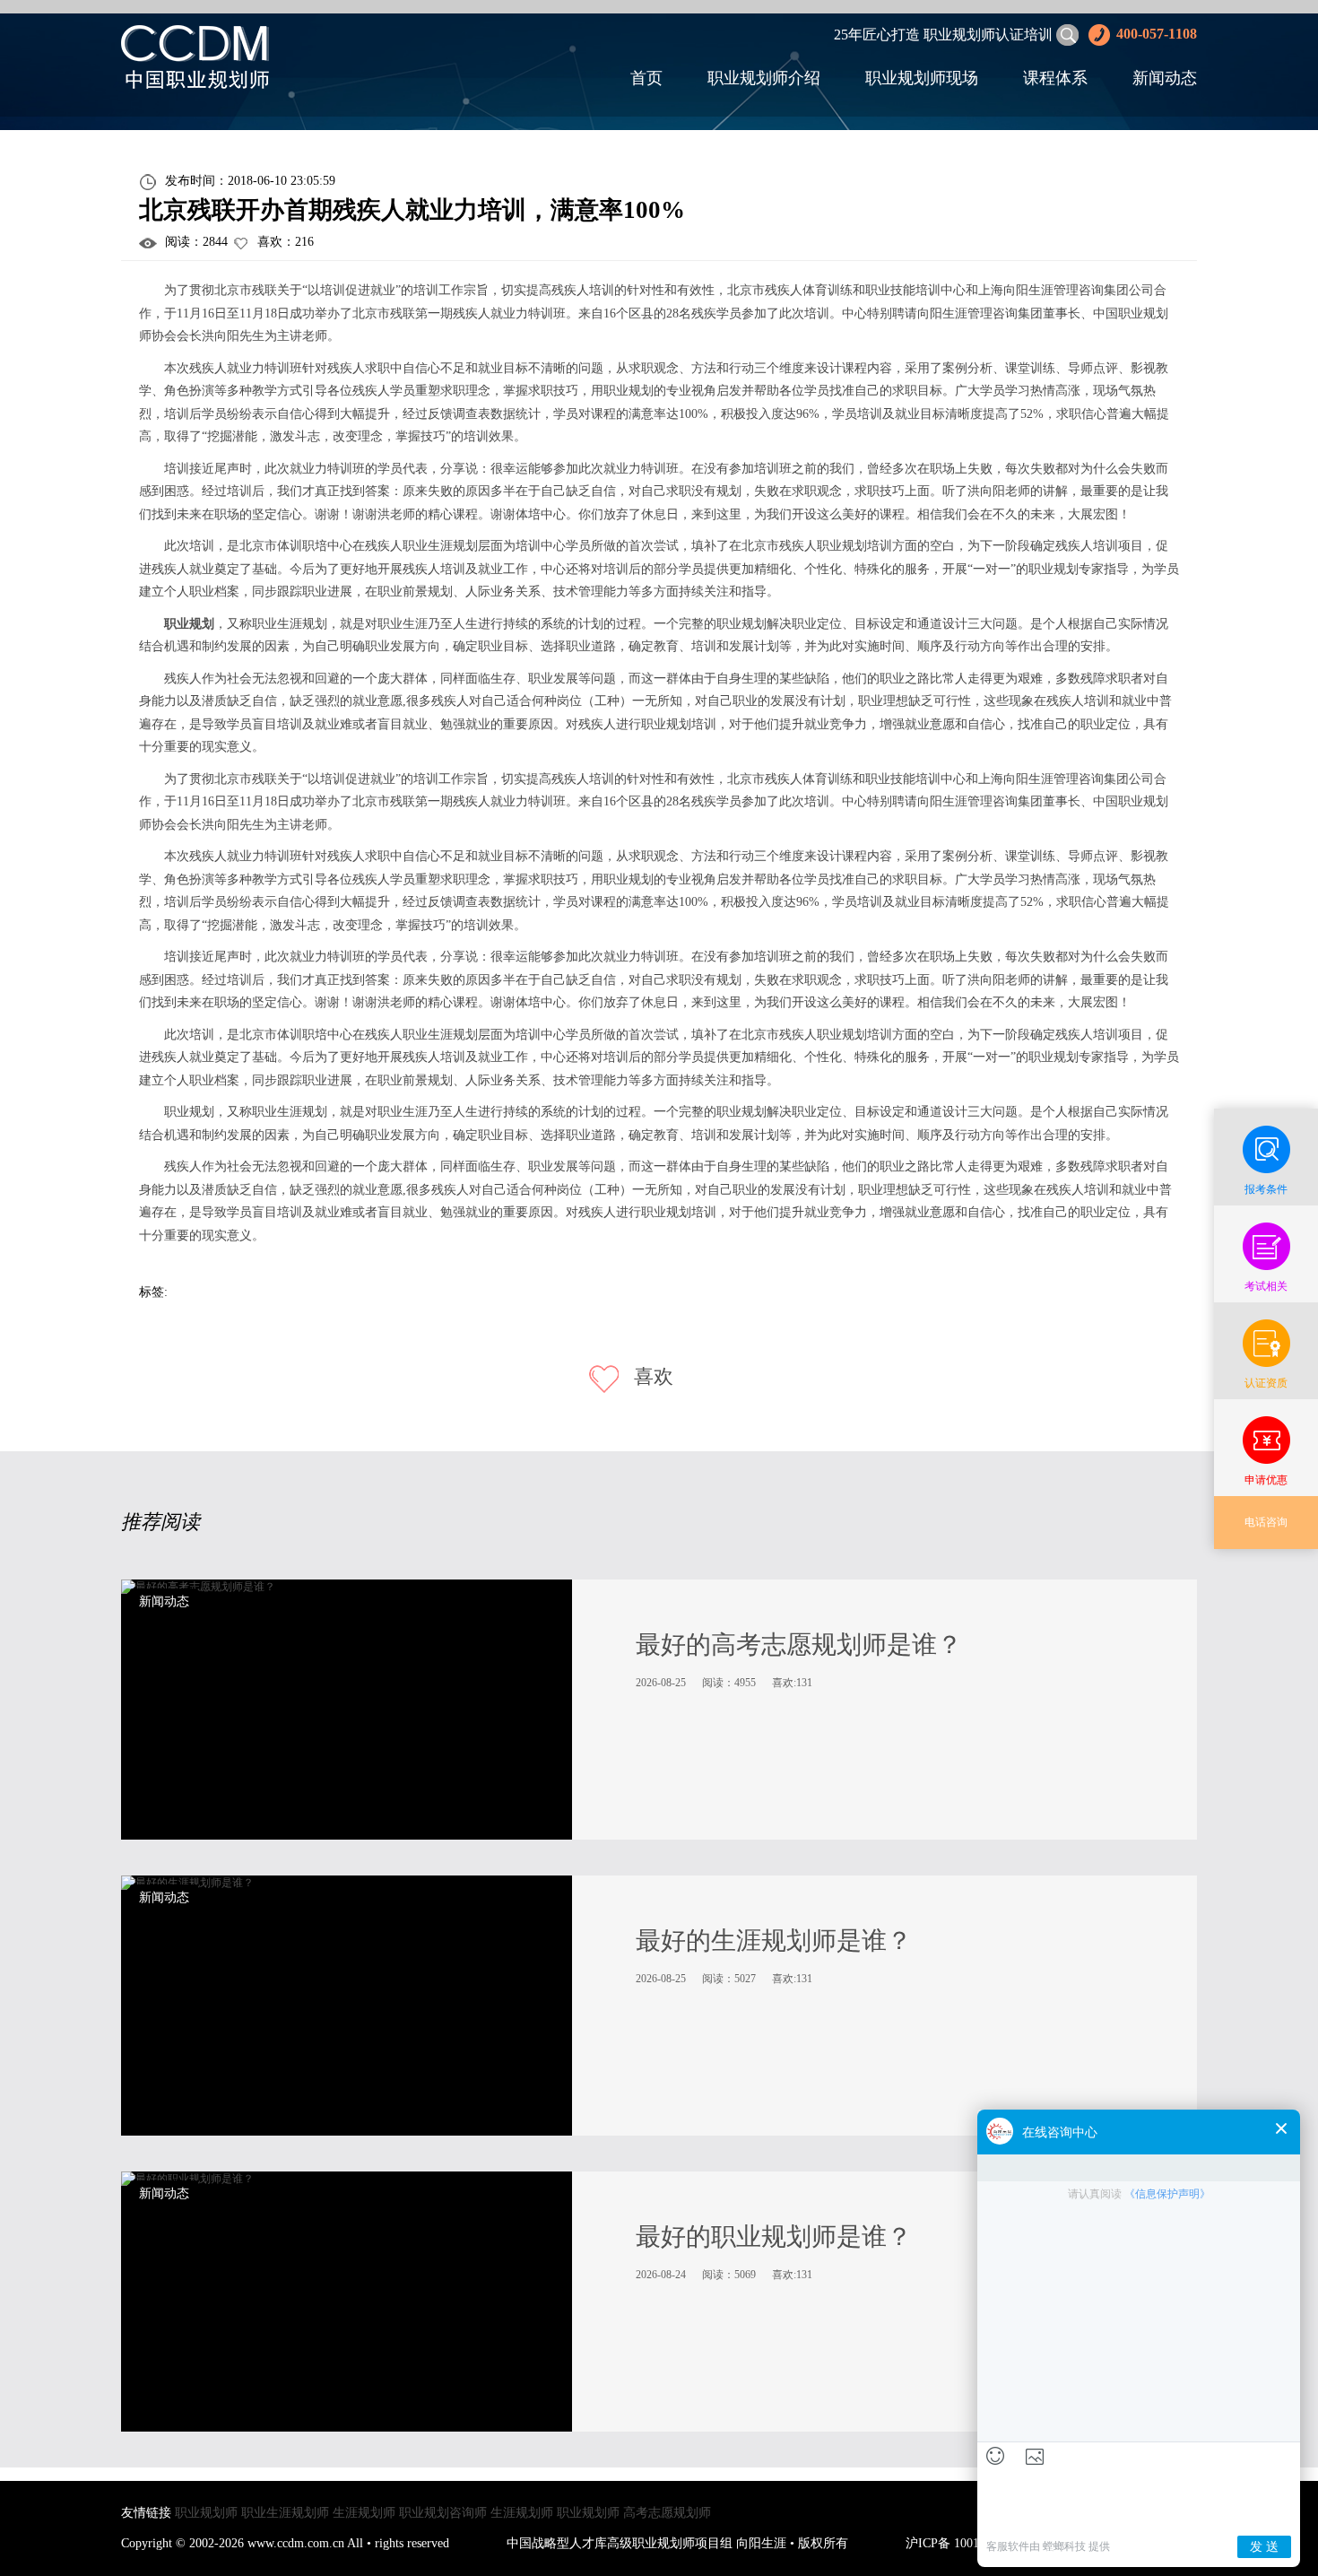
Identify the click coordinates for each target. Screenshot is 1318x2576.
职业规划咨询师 (443, 2513)
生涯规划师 (364, 2513)
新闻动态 (1165, 78)
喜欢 (651, 1376)
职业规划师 (206, 2513)
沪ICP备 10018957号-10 (970, 2543)
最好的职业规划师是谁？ (774, 2237)
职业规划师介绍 (764, 78)
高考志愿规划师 (667, 2513)
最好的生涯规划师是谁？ (774, 1941)
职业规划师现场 (922, 78)
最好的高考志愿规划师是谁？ (799, 1645)
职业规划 (189, 624)
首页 (646, 78)
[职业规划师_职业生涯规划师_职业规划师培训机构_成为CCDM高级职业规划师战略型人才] (195, 56)
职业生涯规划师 (285, 2513)
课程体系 (1055, 78)
